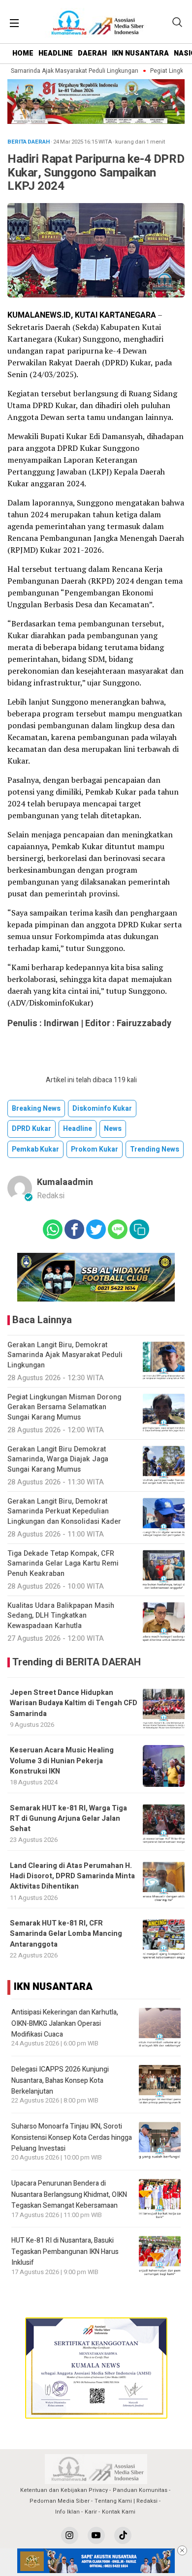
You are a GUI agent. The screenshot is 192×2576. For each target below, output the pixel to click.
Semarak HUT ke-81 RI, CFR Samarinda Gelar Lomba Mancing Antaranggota (66, 1934)
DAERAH (92, 53)
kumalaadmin (65, 1182)
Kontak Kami (119, 2512)
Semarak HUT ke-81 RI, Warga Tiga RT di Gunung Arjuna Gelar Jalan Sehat (68, 1819)
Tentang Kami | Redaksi (126, 2501)
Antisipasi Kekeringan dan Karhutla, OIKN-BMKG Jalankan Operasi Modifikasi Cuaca (65, 2023)
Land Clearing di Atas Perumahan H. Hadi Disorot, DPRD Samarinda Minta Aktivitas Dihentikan (72, 1876)
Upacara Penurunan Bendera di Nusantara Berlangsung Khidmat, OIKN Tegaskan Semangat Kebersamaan (69, 2194)
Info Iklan (67, 2512)
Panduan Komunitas (140, 2490)
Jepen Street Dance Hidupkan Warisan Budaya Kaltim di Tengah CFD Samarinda (74, 1703)
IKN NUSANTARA (140, 53)
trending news (155, 1149)
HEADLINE (56, 53)
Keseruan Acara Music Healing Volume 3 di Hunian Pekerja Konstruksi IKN (62, 1761)
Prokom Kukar (95, 1149)
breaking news (36, 1109)
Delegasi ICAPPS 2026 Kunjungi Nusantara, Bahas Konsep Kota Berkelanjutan (60, 2080)
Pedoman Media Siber (60, 2501)
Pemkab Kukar (35, 1149)
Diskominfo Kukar (102, 1109)
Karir (91, 2512)
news (113, 1129)
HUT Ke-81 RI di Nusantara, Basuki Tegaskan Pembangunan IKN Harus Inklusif (65, 2251)
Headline (78, 1129)
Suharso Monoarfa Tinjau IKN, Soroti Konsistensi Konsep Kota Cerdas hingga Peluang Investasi (72, 2137)
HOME (23, 53)
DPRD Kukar (32, 1129)
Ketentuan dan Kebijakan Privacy (64, 2490)
